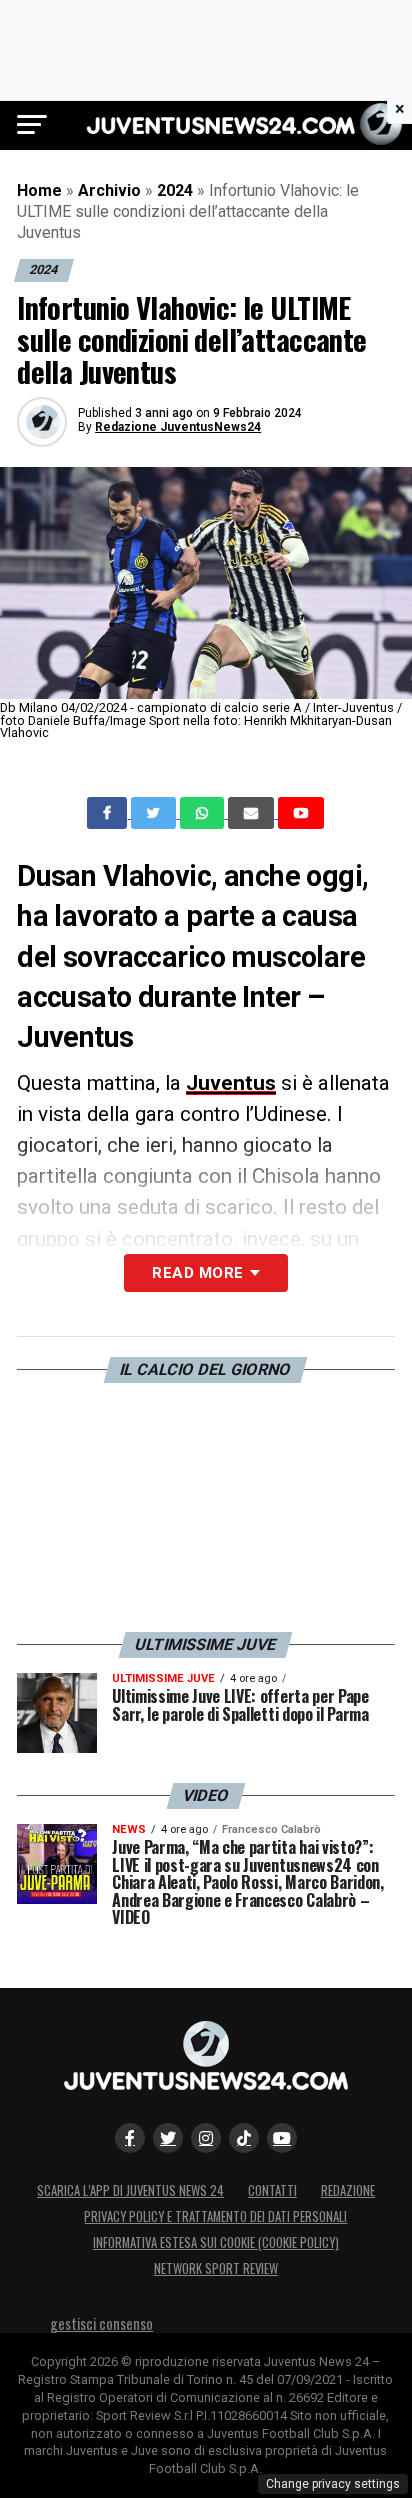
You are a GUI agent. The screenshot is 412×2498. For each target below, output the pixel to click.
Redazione (348, 2190)
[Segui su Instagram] (206, 2138)
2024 (175, 190)
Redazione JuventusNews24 (178, 427)
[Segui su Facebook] (130, 2138)
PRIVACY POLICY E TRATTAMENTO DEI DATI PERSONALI (215, 2216)
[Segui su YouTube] (282, 2138)
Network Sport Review (216, 2268)
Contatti (272, 2190)
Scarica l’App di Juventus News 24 (130, 2190)
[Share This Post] (204, 813)
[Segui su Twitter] (168, 2138)
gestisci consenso (101, 2323)
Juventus (231, 1083)
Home (39, 190)
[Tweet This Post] (155, 813)
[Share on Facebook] (109, 813)
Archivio (109, 190)
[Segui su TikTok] (244, 2138)
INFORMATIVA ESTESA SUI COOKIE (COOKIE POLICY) (216, 2242)
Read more (197, 1273)
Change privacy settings (333, 2484)
